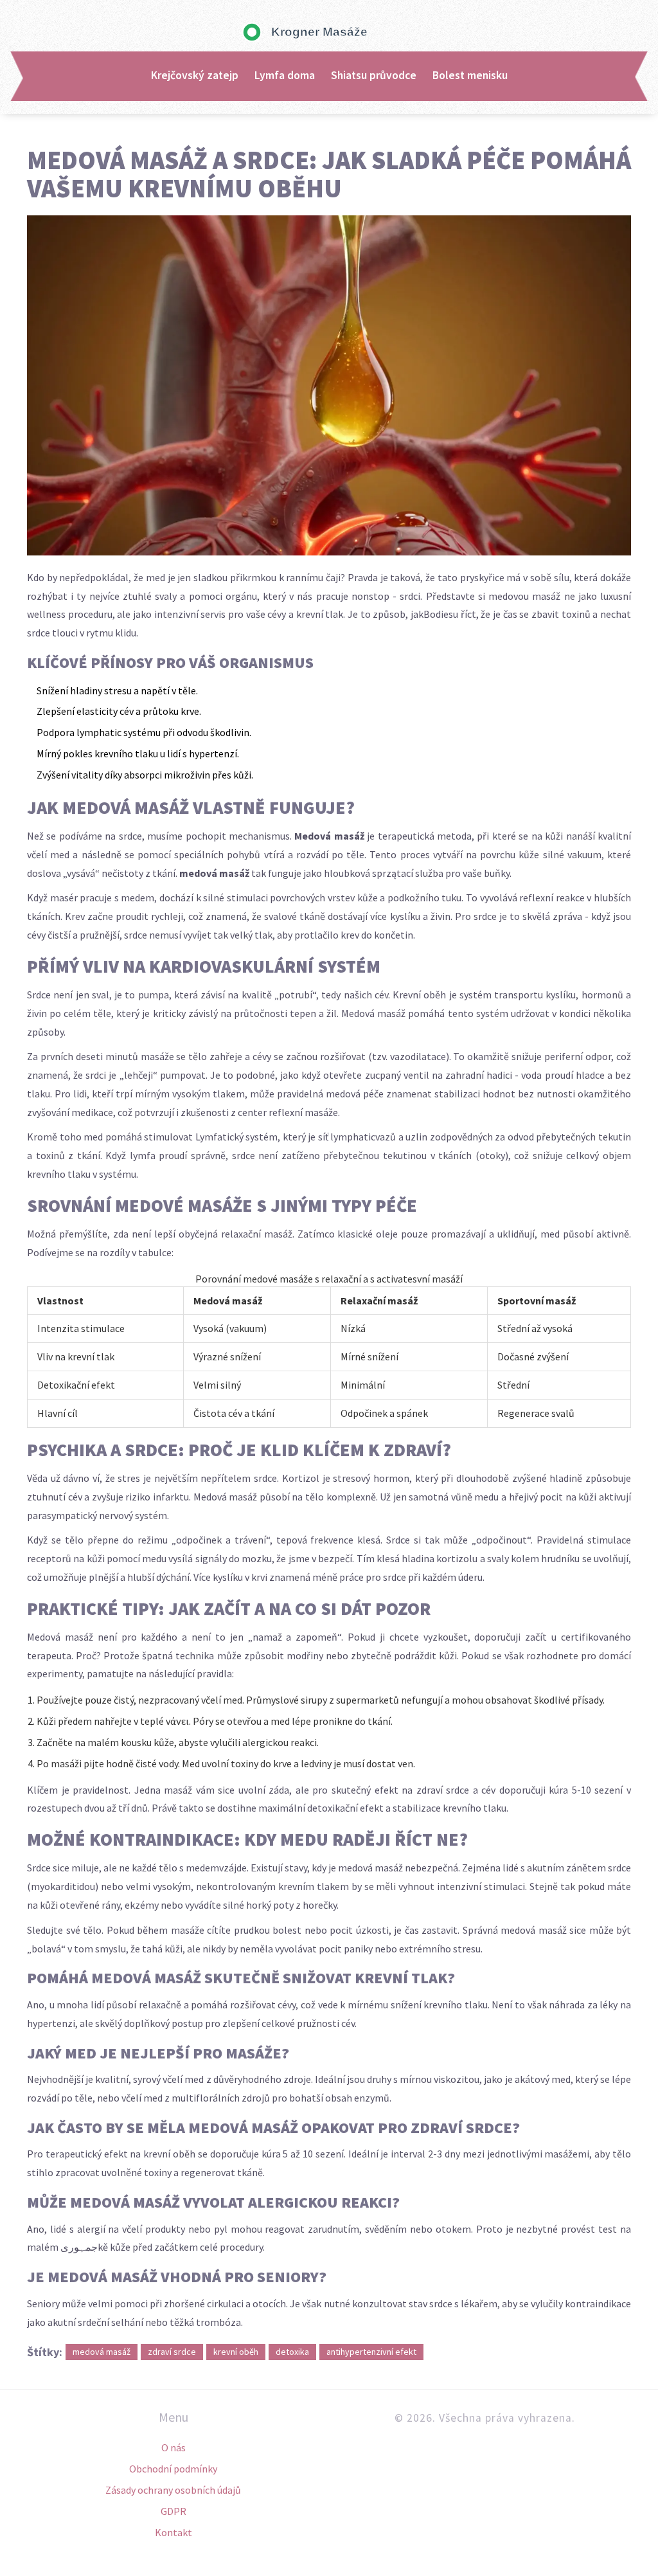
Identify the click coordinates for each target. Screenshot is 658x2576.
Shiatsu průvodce (374, 75)
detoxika (292, 2352)
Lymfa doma (285, 75)
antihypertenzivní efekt (371, 2352)
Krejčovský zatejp (195, 75)
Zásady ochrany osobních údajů (173, 2490)
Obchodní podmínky (173, 2469)
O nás (173, 2447)
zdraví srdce (172, 2352)
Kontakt (173, 2532)
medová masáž (102, 2352)
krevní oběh (236, 2352)
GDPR (173, 2511)
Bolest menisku (470, 75)
